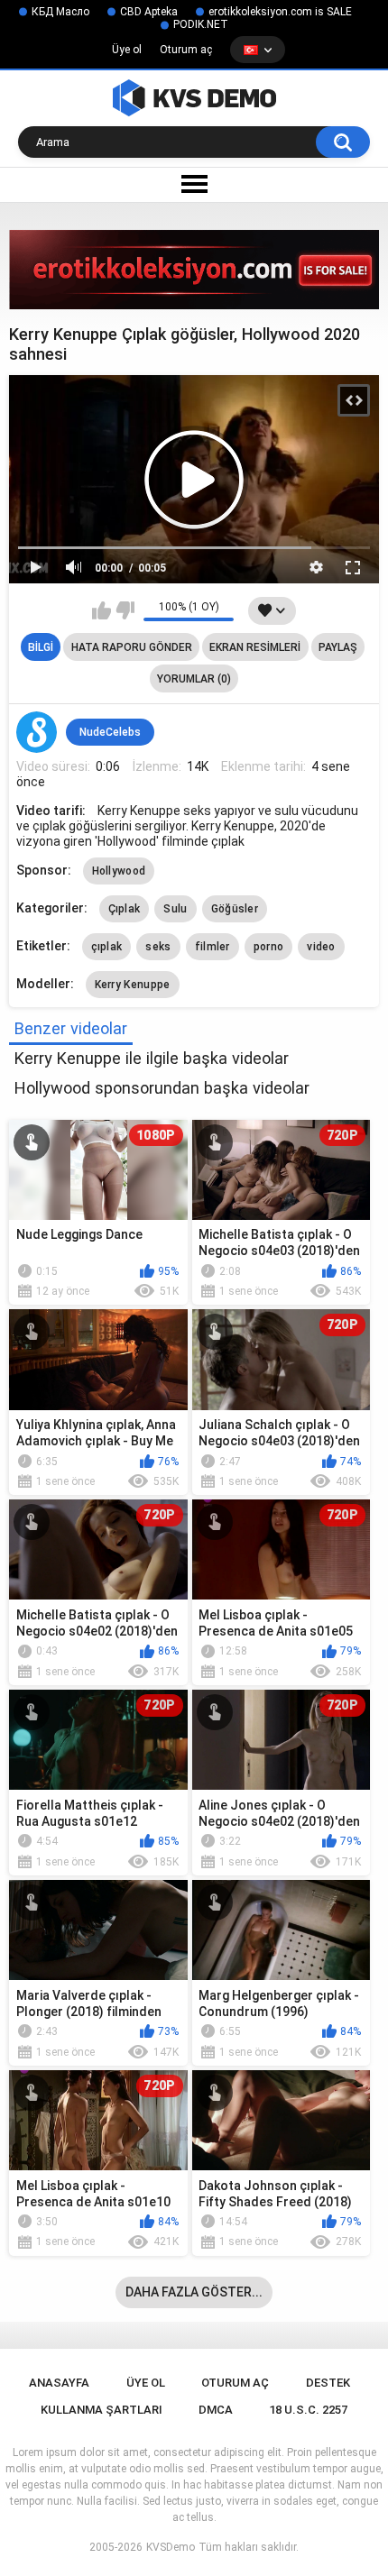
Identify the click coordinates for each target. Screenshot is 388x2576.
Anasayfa (59, 2383)
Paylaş (338, 647)
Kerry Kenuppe (133, 985)
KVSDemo (171, 2547)
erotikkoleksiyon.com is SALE (280, 12)
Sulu (175, 909)
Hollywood (119, 871)
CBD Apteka (149, 12)
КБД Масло (60, 12)
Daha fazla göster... (194, 2292)
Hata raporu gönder (132, 647)
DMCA (216, 2410)
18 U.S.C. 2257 (308, 2410)
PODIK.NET (201, 24)
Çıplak (125, 909)
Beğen (102, 610)
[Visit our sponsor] (194, 270)
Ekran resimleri (255, 647)
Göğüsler (235, 909)
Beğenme (125, 610)
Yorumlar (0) (194, 679)
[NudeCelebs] (37, 732)
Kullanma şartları (102, 2410)
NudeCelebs (110, 732)
